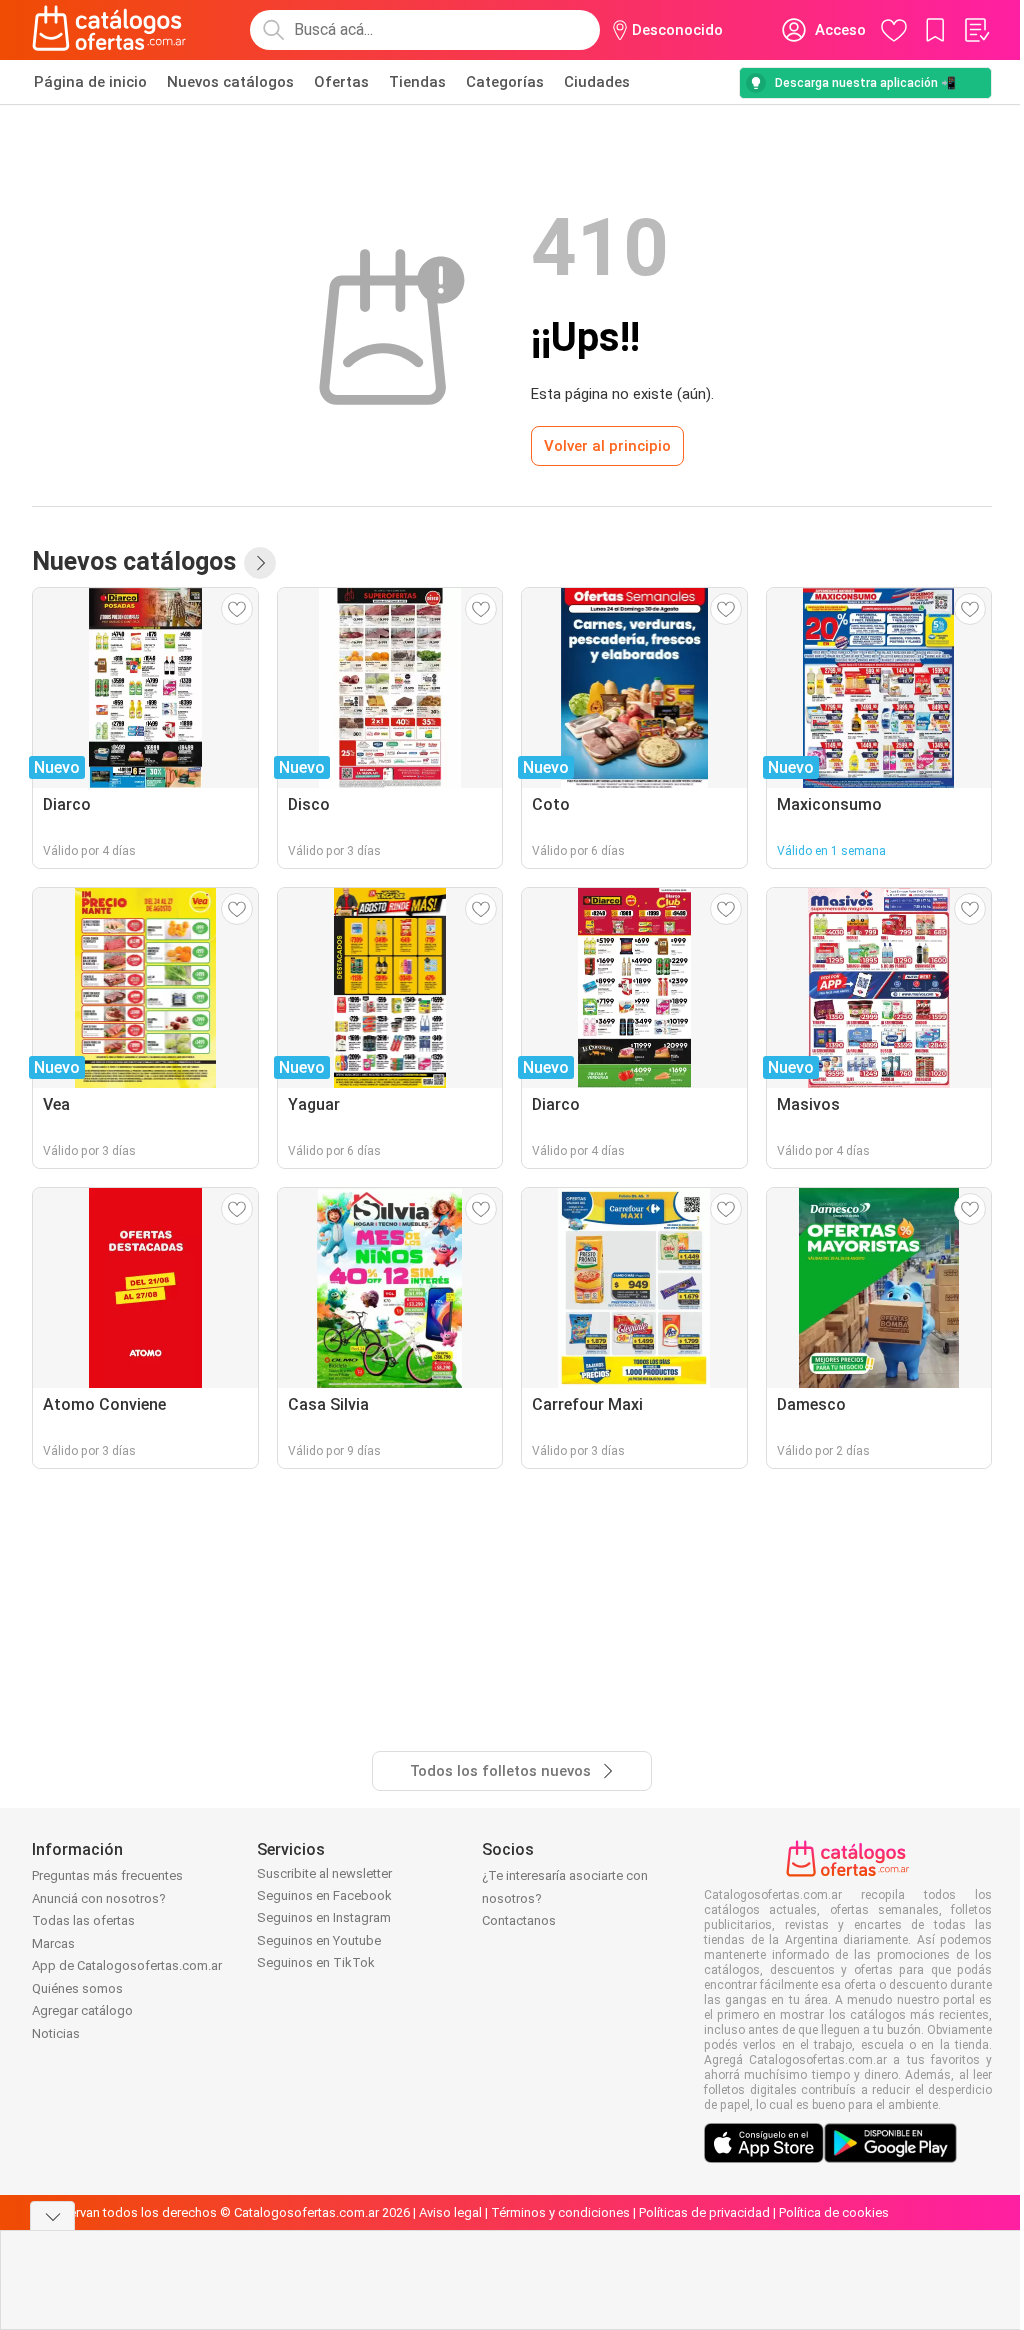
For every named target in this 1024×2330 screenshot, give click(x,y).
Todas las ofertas (83, 1920)
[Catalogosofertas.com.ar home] (109, 30)
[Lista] (976, 30)
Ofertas (341, 82)
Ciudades (597, 82)
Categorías (505, 82)
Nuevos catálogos (230, 82)
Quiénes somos (77, 1988)
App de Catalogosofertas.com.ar (127, 1965)
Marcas (53, 1943)
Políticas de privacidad (704, 2212)
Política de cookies (834, 2212)
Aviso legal (450, 2212)
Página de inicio (90, 82)
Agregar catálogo (82, 2010)
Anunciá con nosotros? (99, 1898)
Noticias (56, 2033)
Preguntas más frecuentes (107, 1875)
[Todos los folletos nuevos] (260, 563)
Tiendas (417, 82)
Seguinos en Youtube (319, 1940)
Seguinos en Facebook (324, 1895)
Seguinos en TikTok (316, 1962)
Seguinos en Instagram (324, 1917)
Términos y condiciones (560, 2212)
